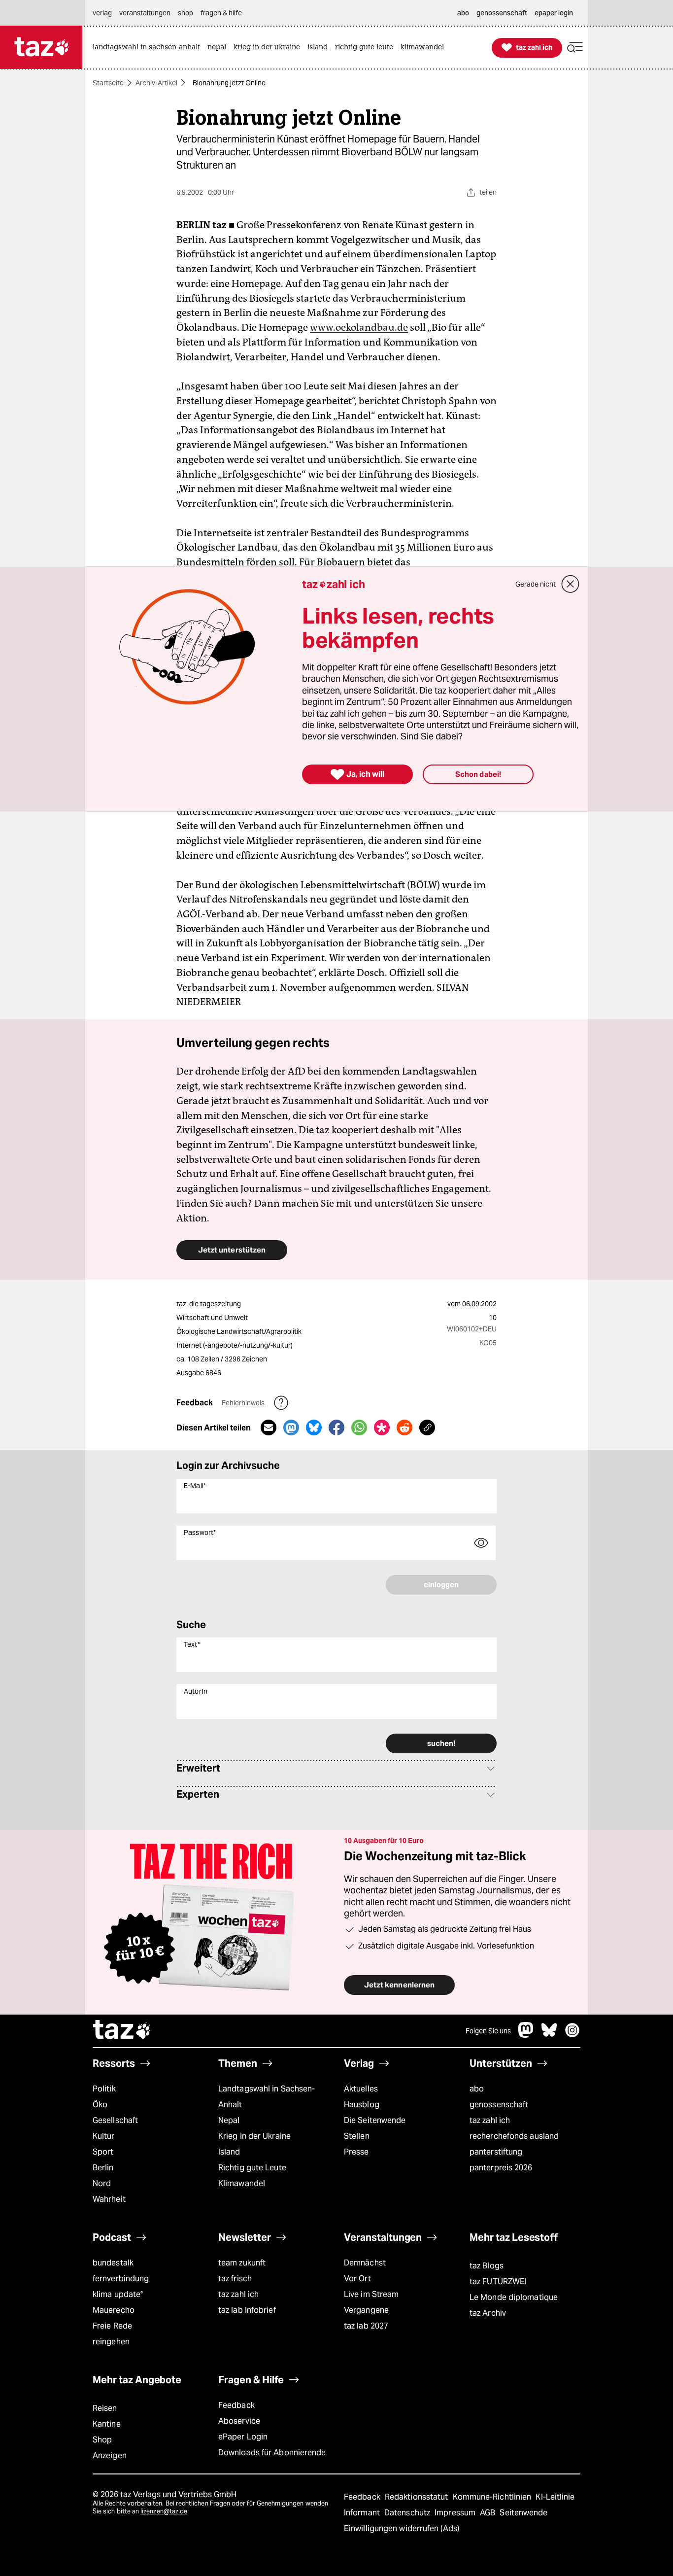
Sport (103, 2152)
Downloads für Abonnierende (272, 2453)
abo (477, 2089)
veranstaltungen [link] (145, 13)
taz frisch (235, 2279)
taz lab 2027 (366, 2326)
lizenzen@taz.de (164, 2511)
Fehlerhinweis (244, 1403)
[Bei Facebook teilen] (336, 1427)
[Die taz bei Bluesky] (549, 2035)
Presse (356, 2152)
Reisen (105, 2408)
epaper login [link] (554, 13)
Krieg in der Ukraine (254, 2136)
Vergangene (366, 2310)
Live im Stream (371, 2294)
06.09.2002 (479, 1304)
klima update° (118, 2294)
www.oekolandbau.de (359, 327)
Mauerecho (114, 2310)
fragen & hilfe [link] (221, 13)
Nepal (229, 2120)
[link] (149, 48)
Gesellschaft (115, 2120)
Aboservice (239, 2421)
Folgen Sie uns (488, 2031)
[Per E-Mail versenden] (269, 1427)
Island (229, 2152)
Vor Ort (357, 2279)
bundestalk (113, 2263)
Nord (102, 2183)
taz (122, 2031)
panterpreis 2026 (501, 2168)
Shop (102, 2440)
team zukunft (242, 2263)
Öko (100, 2105)
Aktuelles (361, 2089)
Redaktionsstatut (418, 2497)
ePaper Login (243, 2437)
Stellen (357, 2136)
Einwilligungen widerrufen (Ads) (402, 2528)
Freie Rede (112, 2326)
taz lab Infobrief (247, 2310)
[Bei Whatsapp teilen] (359, 1427)
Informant (363, 2513)
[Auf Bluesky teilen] (314, 1427)
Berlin (103, 2168)
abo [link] (463, 13)
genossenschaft (499, 2105)
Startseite (108, 83)
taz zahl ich (490, 2120)
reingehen (111, 2342)
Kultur (104, 2136)
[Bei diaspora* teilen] (382, 1427)
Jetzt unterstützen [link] (232, 1250)
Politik (104, 2089)
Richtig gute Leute (252, 2168)
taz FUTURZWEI (498, 2281)
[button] (575, 48)
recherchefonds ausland (514, 2136)
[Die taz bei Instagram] (572, 2035)
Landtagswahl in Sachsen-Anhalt (267, 2097)
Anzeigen (110, 2455)
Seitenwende (523, 2513)
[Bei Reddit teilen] (404, 1427)
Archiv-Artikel (156, 83)
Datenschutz (408, 2513)
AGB (488, 2513)
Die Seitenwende (375, 2120)
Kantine (107, 2424)
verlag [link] (102, 13)
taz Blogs (487, 2266)
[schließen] (571, 584)
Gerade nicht (536, 584)
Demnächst (365, 2263)
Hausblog (362, 2105)
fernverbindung (121, 2279)
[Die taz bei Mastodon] (526, 2035)
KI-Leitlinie (555, 2497)
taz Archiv (488, 2313)
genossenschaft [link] (502, 13)
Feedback (236, 2405)
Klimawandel (242, 2183)
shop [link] (185, 13)
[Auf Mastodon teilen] (291, 1427)
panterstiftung (496, 2152)
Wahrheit (109, 2199)
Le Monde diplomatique (514, 2297)
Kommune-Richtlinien (493, 2497)
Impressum (456, 2513)
